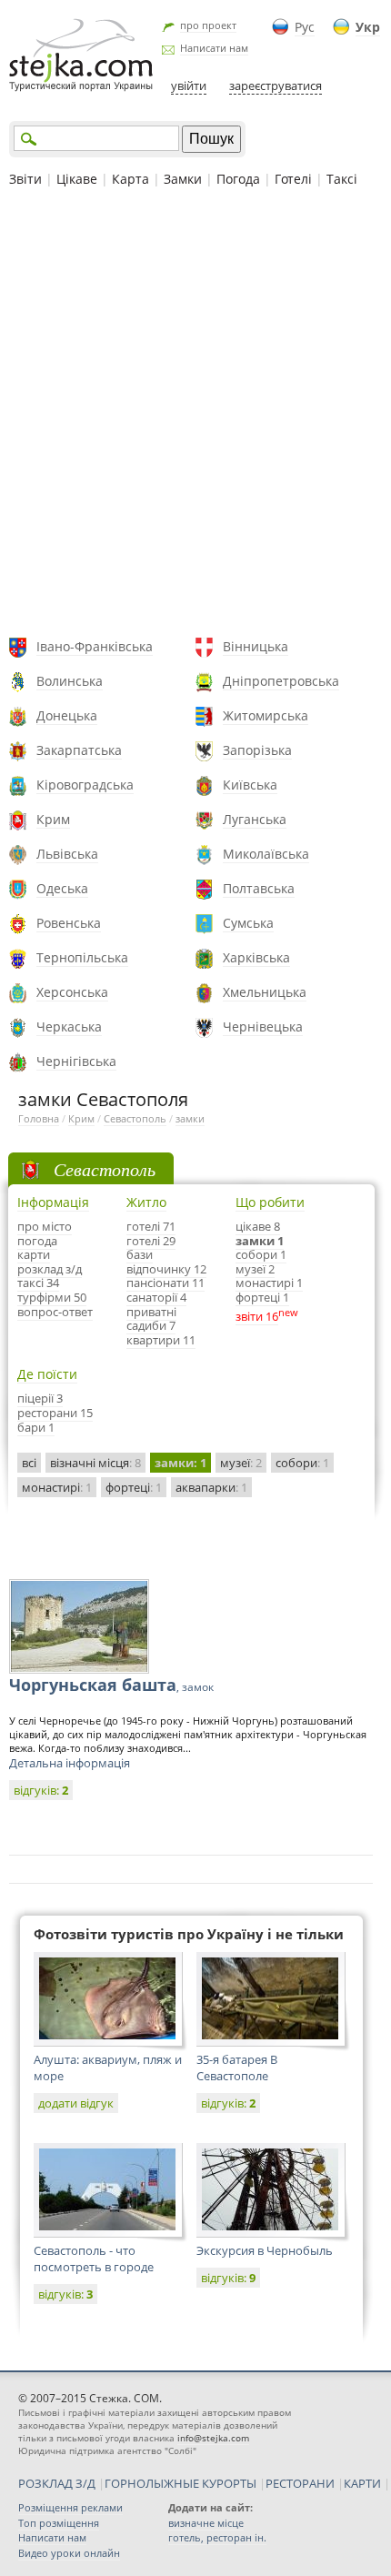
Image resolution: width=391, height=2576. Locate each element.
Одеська (62, 888)
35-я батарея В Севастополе (237, 2068)
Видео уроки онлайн (69, 2553)
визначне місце (206, 2523)
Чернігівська (76, 1061)
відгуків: (41, 1790)
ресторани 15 (55, 1413)
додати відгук (76, 2103)
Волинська (70, 681)
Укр (368, 27)
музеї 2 (255, 1269)
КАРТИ (362, 2483)
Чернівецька (263, 1026)
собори (302, 1463)
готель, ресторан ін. (217, 2537)
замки (190, 1118)
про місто (45, 1226)
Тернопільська (82, 957)
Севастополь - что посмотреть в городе (94, 2259)
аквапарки (211, 1487)
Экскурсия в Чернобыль (265, 2250)
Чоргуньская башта (111, 1685)
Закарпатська (79, 750)
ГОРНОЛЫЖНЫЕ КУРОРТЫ (180, 2483)
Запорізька (257, 750)
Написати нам (214, 48)
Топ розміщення (59, 2523)
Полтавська (259, 888)
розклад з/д (50, 1269)
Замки (183, 179)
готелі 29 (151, 1241)
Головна (39, 1118)
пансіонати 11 (165, 1283)
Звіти (25, 179)
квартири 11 (161, 1340)
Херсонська (72, 992)
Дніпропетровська (281, 681)
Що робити (270, 1202)
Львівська (67, 854)
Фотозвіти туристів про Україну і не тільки (189, 1934)
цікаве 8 (258, 1226)
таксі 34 (38, 1283)
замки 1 (260, 1241)
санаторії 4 (156, 1297)
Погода (238, 179)
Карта (130, 179)
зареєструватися (276, 86)
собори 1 (261, 1254)
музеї (241, 1463)
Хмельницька (265, 992)
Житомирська (266, 715)
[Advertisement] (195, 415)
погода (37, 1241)
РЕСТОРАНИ (300, 2483)
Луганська (255, 819)
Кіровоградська (85, 785)
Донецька (67, 715)
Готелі (293, 179)
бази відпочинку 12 (166, 1262)
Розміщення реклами (70, 2507)
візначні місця (95, 1463)
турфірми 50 (52, 1297)
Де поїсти (47, 1374)
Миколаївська (266, 854)
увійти (189, 86)
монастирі (57, 1487)
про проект (208, 25)
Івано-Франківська (95, 646)
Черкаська (69, 1026)
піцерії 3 (40, 1398)
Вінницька (256, 646)
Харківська (256, 957)
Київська (250, 785)
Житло (146, 1202)
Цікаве (77, 179)
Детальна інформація (70, 1763)
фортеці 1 (262, 1297)
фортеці (134, 1487)
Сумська (248, 923)
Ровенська (69, 923)
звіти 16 (257, 1316)
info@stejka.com (213, 2438)
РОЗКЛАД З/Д (57, 2483)
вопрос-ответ (55, 1312)
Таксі (342, 179)
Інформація (53, 1202)
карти (34, 1254)
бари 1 (36, 1427)
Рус (305, 27)
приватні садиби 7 (151, 1319)
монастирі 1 (269, 1283)
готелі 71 (151, 1226)
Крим (53, 819)
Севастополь (135, 1118)
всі (29, 1463)
